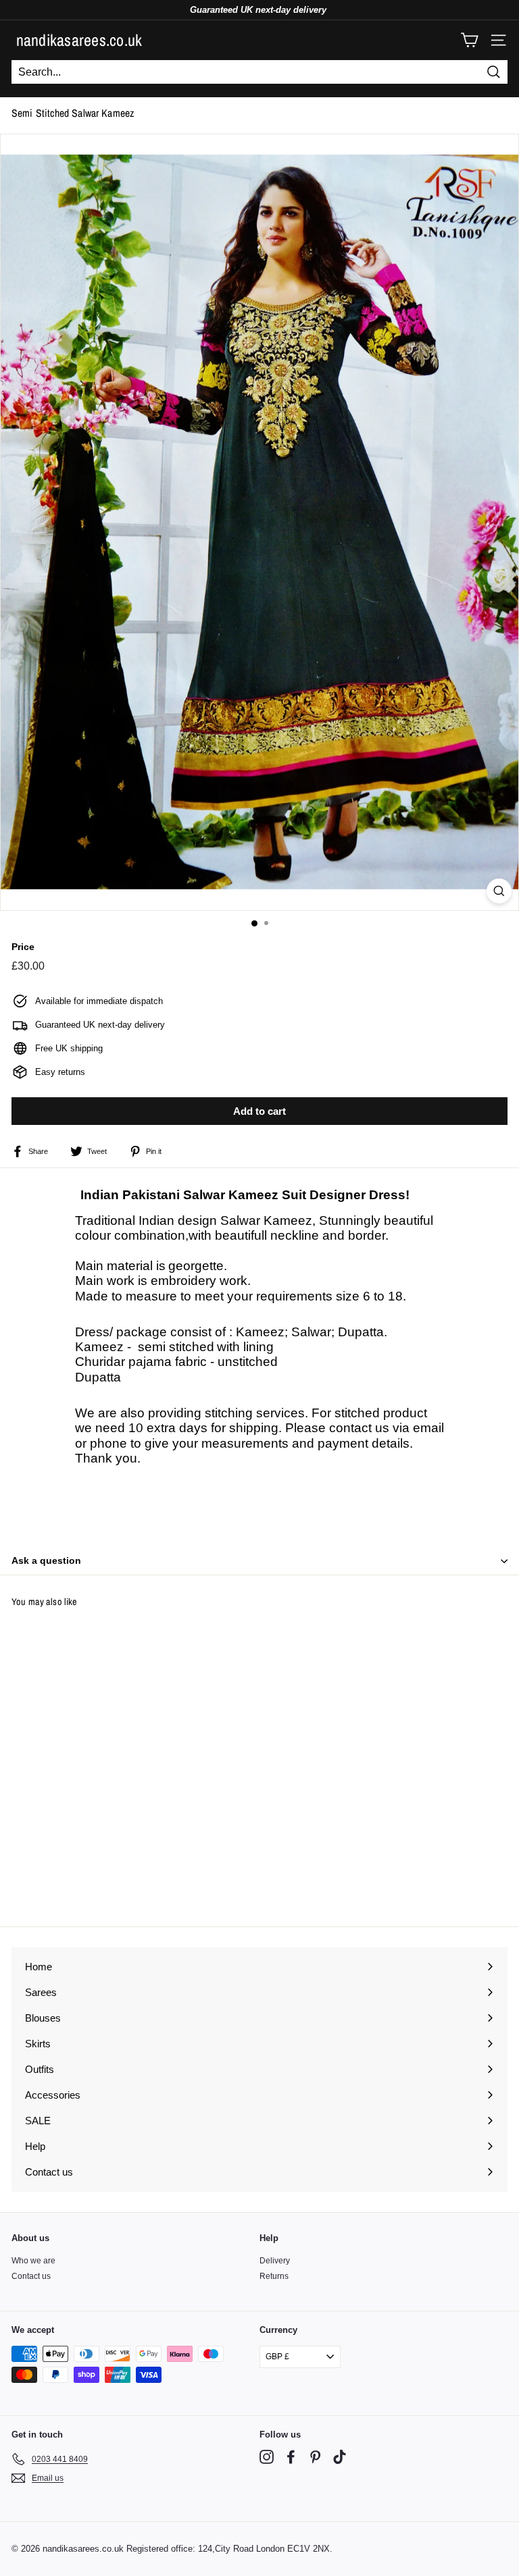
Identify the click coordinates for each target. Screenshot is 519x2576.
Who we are (33, 2261)
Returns (274, 2276)
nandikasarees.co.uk (79, 40)
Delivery (275, 2261)
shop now (260, 2515)
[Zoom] (499, 891)
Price (23, 947)
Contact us (31, 2276)
